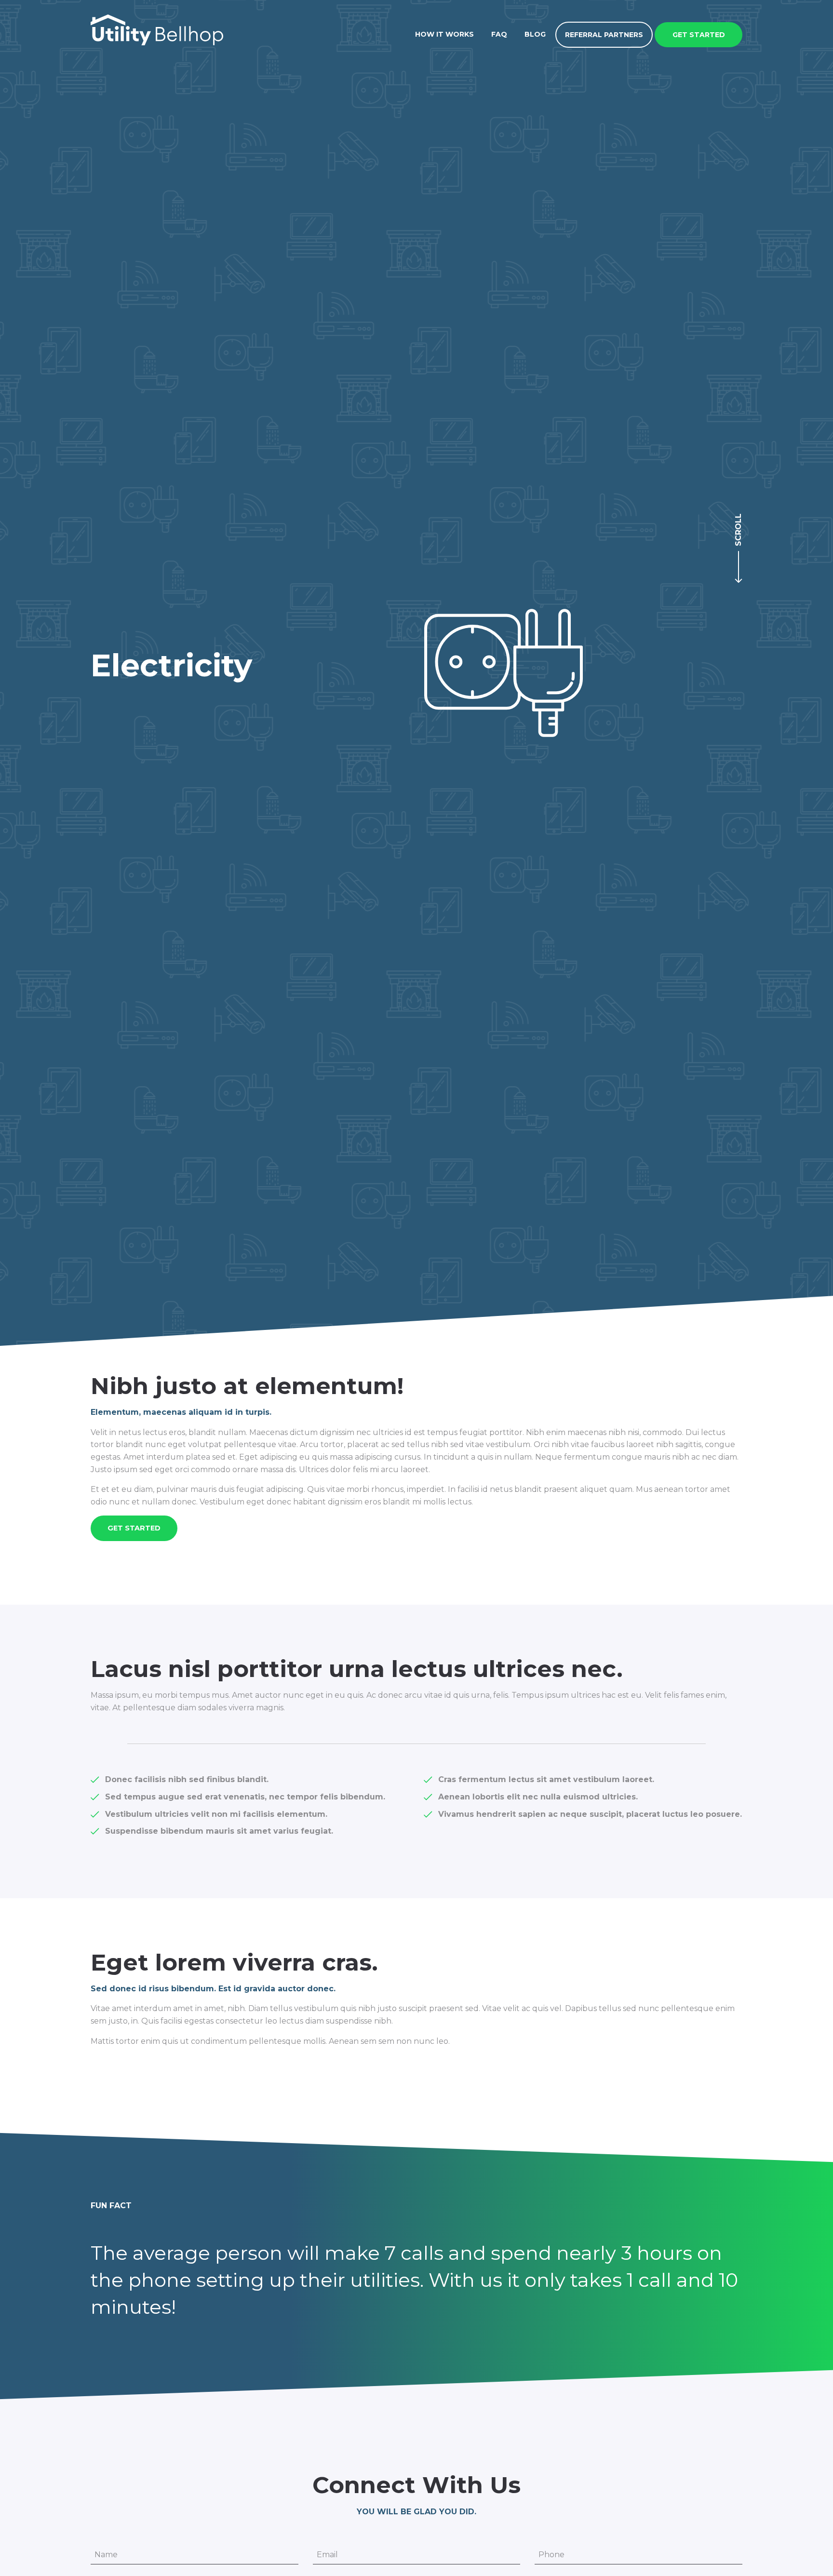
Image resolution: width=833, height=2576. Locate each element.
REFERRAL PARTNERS (604, 35)
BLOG (535, 34)
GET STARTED (699, 35)
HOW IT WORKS (444, 34)
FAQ (499, 34)
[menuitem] (444, 34)
